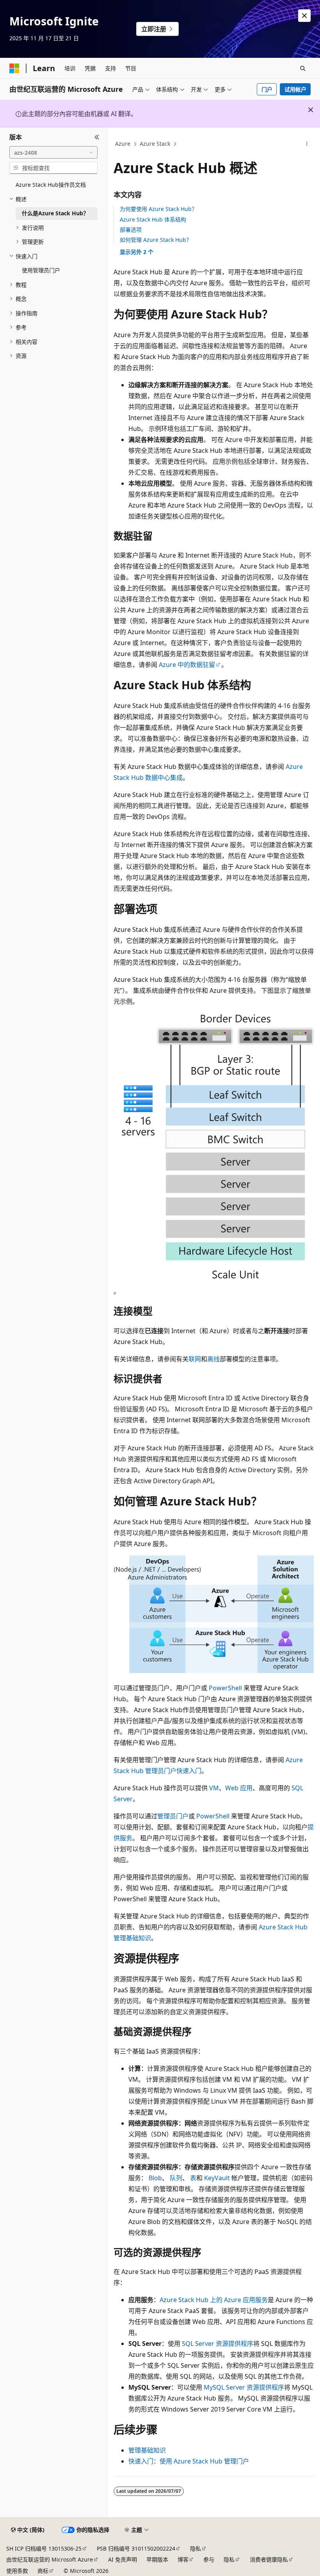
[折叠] (97, 137)
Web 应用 (239, 1788)
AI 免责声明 (123, 2559)
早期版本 (157, 2559)
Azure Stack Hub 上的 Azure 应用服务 (214, 2300)
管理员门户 (173, 1816)
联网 (195, 1359)
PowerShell (225, 1688)
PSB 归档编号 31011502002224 (136, 2548)
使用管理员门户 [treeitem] (41, 270)
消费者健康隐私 (269, 2559)
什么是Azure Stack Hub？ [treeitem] (55, 213)
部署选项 (131, 230)
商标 (43, 2571)
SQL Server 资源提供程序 (218, 2344)
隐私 (196, 2548)
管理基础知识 (147, 2450)
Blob (155, 2178)
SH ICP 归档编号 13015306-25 (44, 2548)
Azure (123, 144)
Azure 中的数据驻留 (187, 665)
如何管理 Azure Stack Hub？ (156, 240)
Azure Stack (155, 144)
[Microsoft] (14, 68)
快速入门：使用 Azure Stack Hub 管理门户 (189, 2461)
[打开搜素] (303, 68)
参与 (209, 2559)
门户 (267, 89)
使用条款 (17, 2571)
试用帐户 (295, 89)
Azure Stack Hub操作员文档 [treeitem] (51, 185)
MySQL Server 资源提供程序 (244, 2387)
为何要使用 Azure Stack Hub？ (158, 209)
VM (214, 1788)
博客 (183, 2559)
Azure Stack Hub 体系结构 (153, 219)
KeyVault (217, 2178)
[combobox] (53, 152)
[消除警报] (304, 16)
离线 (213, 1359)
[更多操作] (307, 144)
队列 (176, 2178)
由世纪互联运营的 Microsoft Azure (50, 2559)
